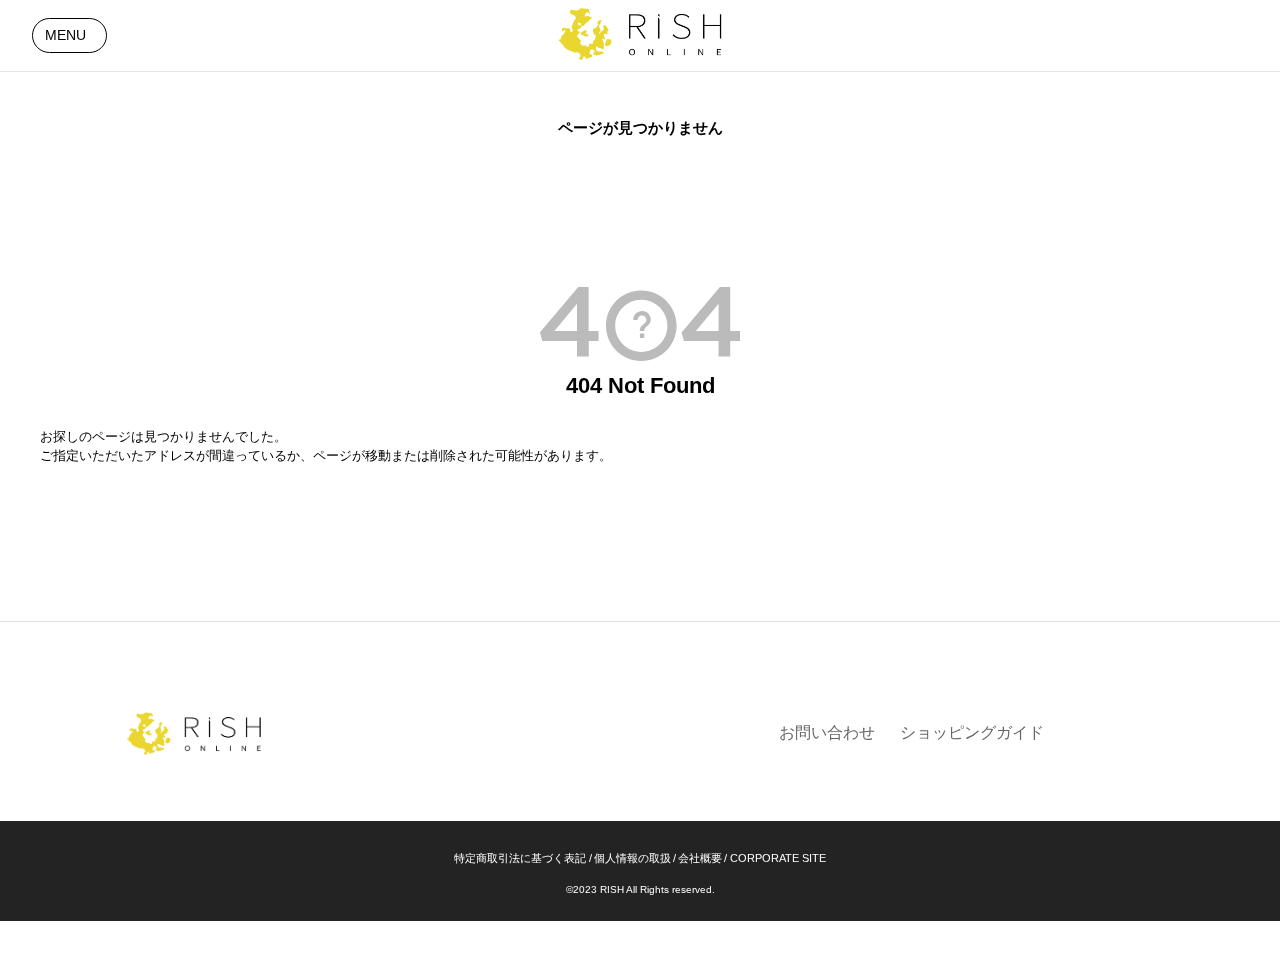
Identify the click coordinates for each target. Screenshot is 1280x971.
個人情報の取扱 (632, 858)
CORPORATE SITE (778, 858)
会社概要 (700, 858)
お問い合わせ (827, 732)
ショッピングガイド (972, 732)
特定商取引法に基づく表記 (520, 858)
